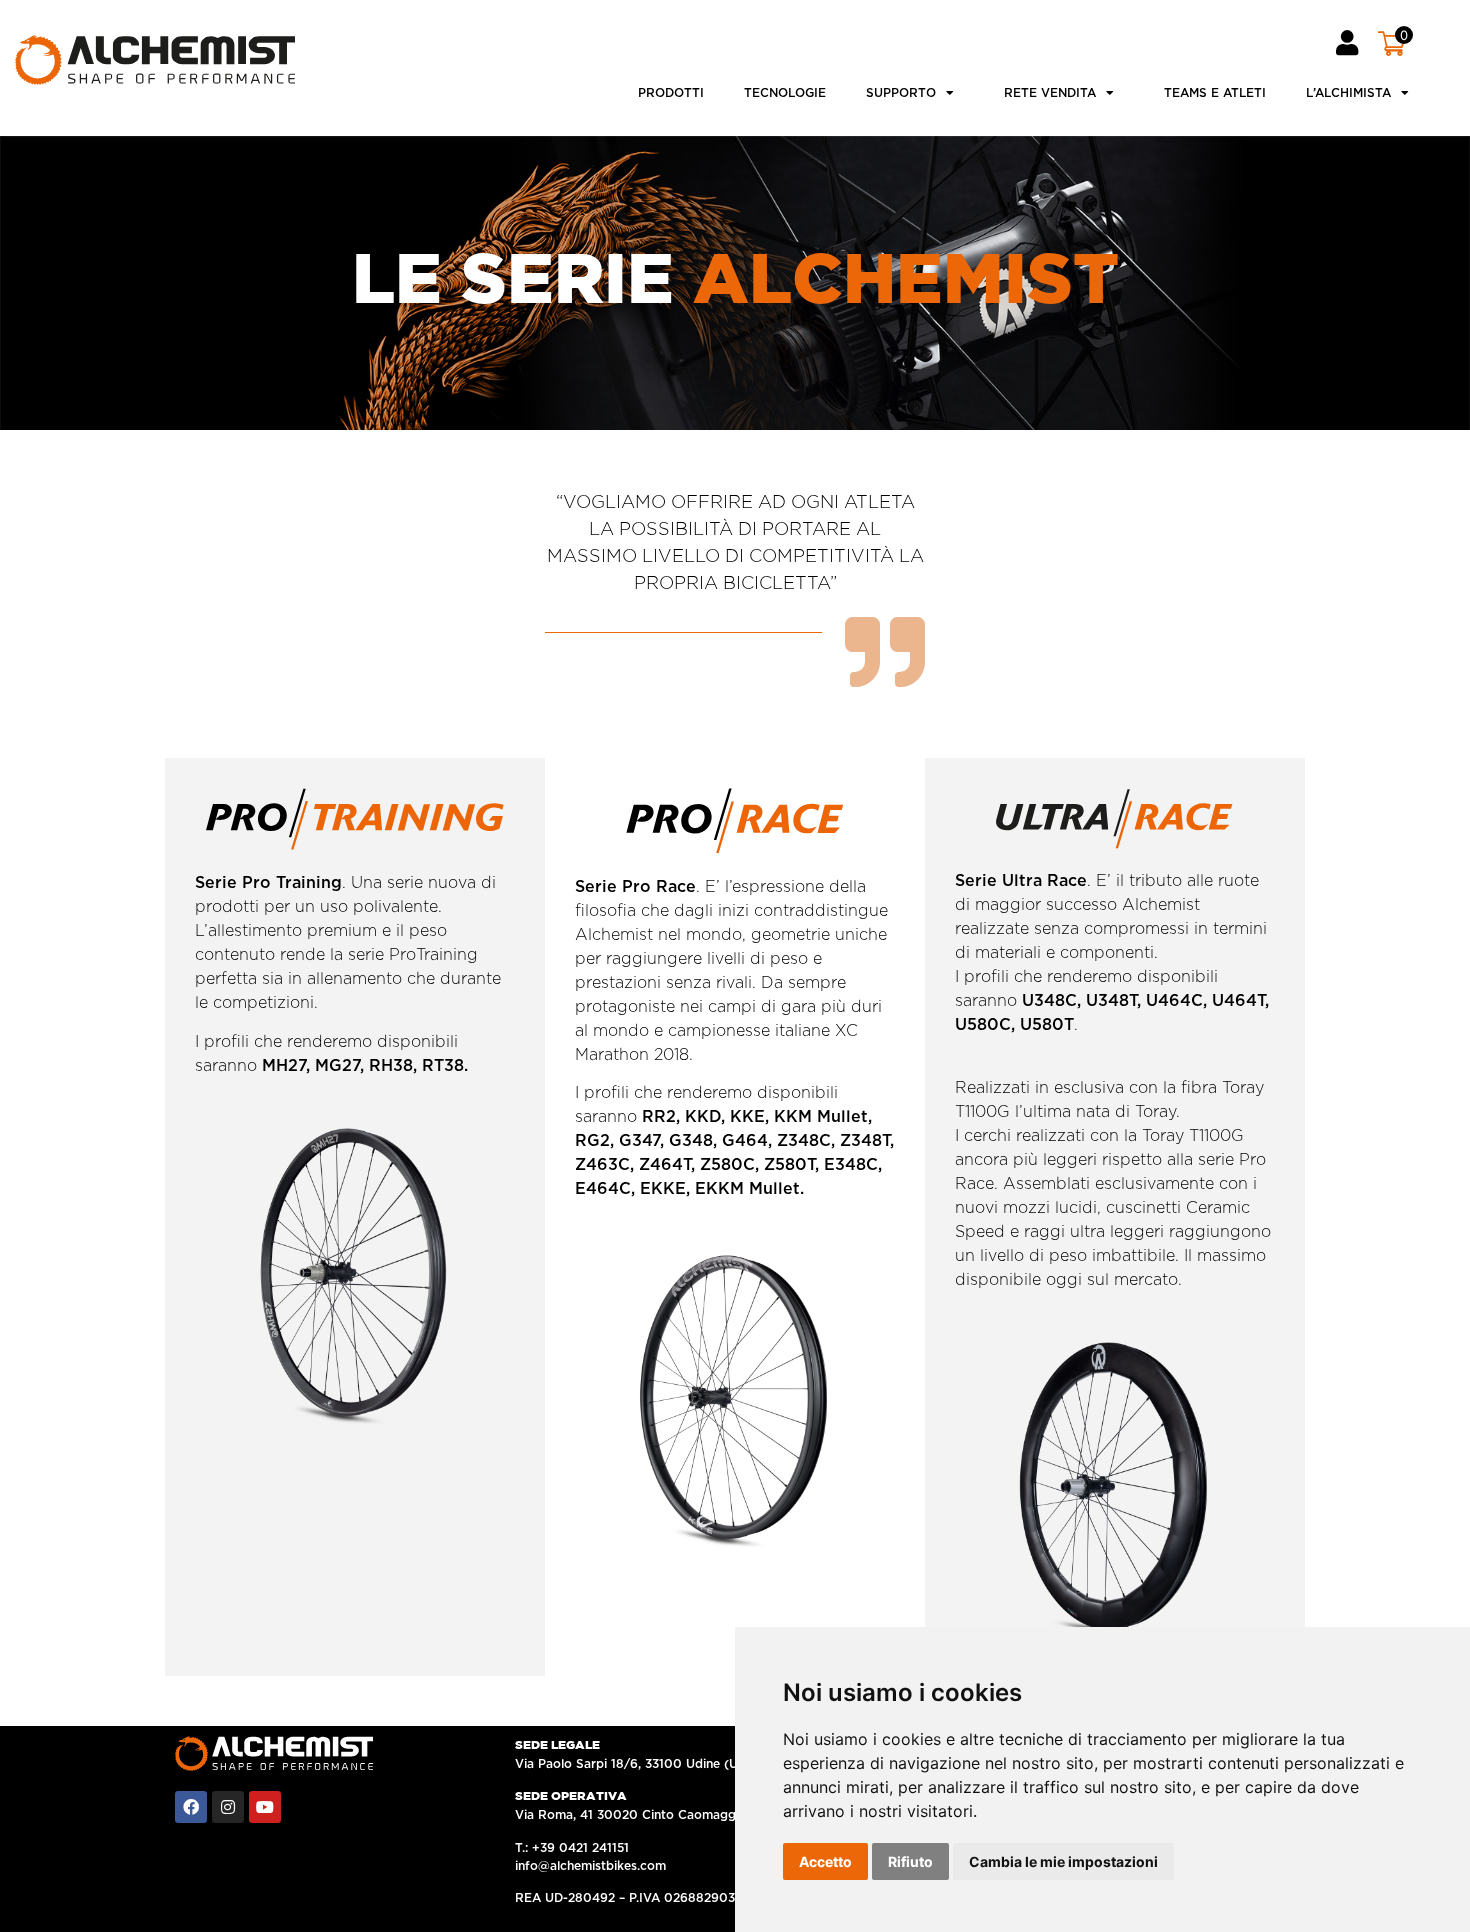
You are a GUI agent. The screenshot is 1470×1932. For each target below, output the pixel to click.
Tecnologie (785, 93)
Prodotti (671, 93)
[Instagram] (228, 1807)
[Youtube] (265, 1807)
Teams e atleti (1215, 93)
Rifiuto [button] (910, 1861)
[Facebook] (191, 1807)
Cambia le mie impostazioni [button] (1063, 1861)
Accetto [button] (825, 1861)
